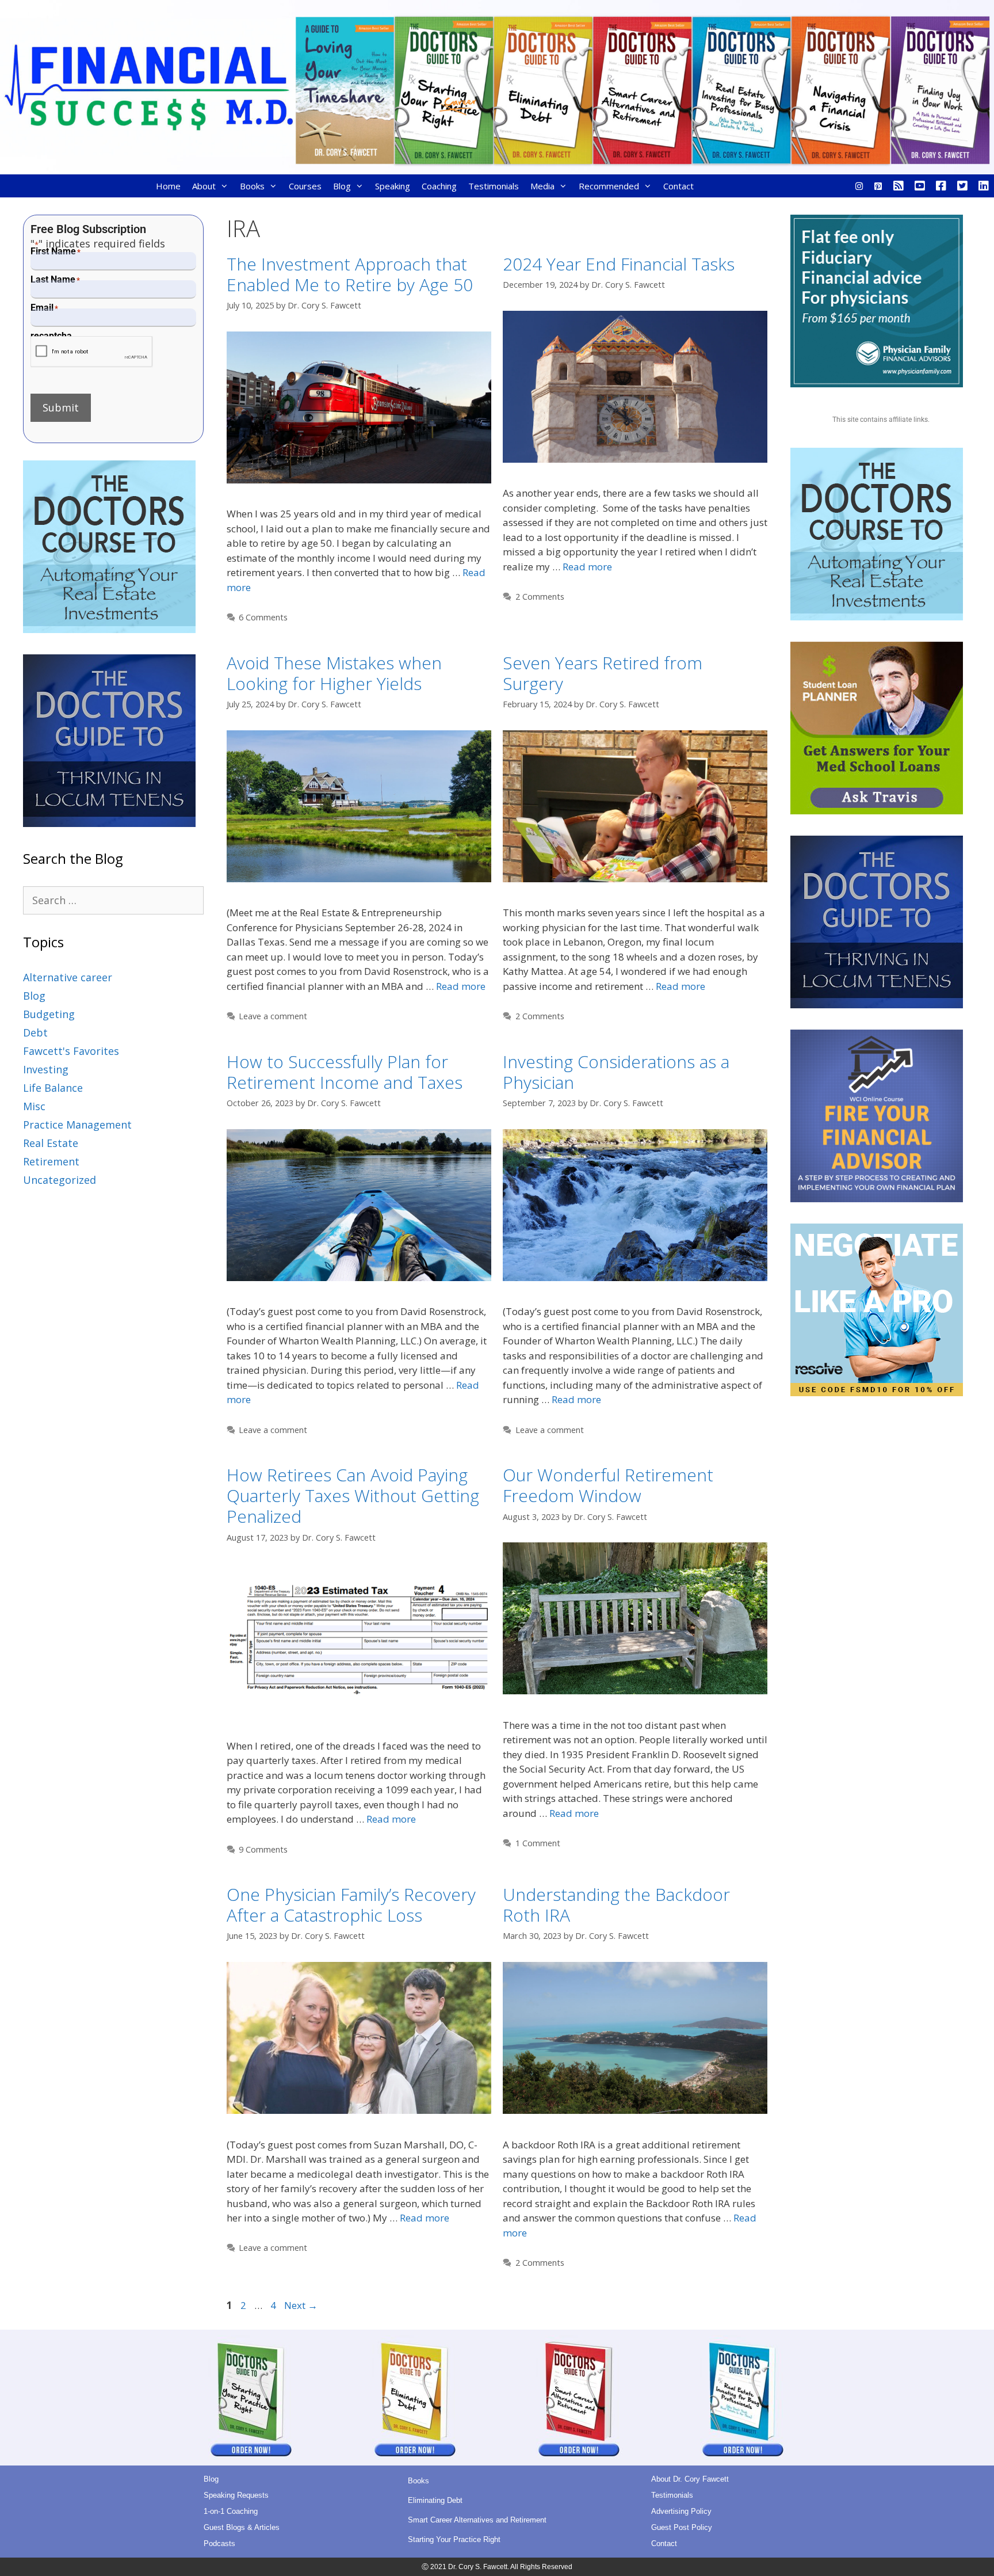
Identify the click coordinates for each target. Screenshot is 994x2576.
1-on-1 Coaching (231, 2511)
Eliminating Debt (435, 2500)
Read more (587, 567)
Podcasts (219, 2543)
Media (542, 186)
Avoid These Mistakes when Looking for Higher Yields (334, 673)
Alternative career (68, 977)
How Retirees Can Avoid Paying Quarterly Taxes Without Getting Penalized (353, 1495)
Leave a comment (273, 1016)
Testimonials (494, 186)
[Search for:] (113, 900)
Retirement (51, 1161)
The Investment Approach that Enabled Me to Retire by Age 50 (350, 274)
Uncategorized (60, 1180)
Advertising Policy (681, 2511)
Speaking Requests (236, 2495)
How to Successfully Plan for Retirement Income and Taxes (347, 1072)
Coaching (439, 186)
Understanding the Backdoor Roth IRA (616, 1905)
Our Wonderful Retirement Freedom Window (608, 1485)
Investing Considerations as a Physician (616, 1072)
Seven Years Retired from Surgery (603, 673)
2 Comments (540, 597)
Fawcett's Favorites (71, 1051)
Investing (46, 1069)
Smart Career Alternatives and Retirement (477, 2520)
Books (252, 186)
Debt (35, 1032)
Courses (305, 186)
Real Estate (51, 1143)
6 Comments (263, 617)
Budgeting (49, 1014)
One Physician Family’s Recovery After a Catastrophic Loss (351, 1905)
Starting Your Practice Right (454, 2539)
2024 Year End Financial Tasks (619, 264)
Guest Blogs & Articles (242, 2527)
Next (301, 2305)
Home (168, 186)
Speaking (393, 186)
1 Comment (538, 1843)
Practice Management (77, 1125)
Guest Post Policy (682, 2527)
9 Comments (263, 1849)
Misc (34, 1106)
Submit (61, 407)
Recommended (609, 186)
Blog (342, 186)
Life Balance (53, 1088)
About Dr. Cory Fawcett (690, 2479)
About (204, 186)
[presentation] (92, 352)
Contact (678, 186)
